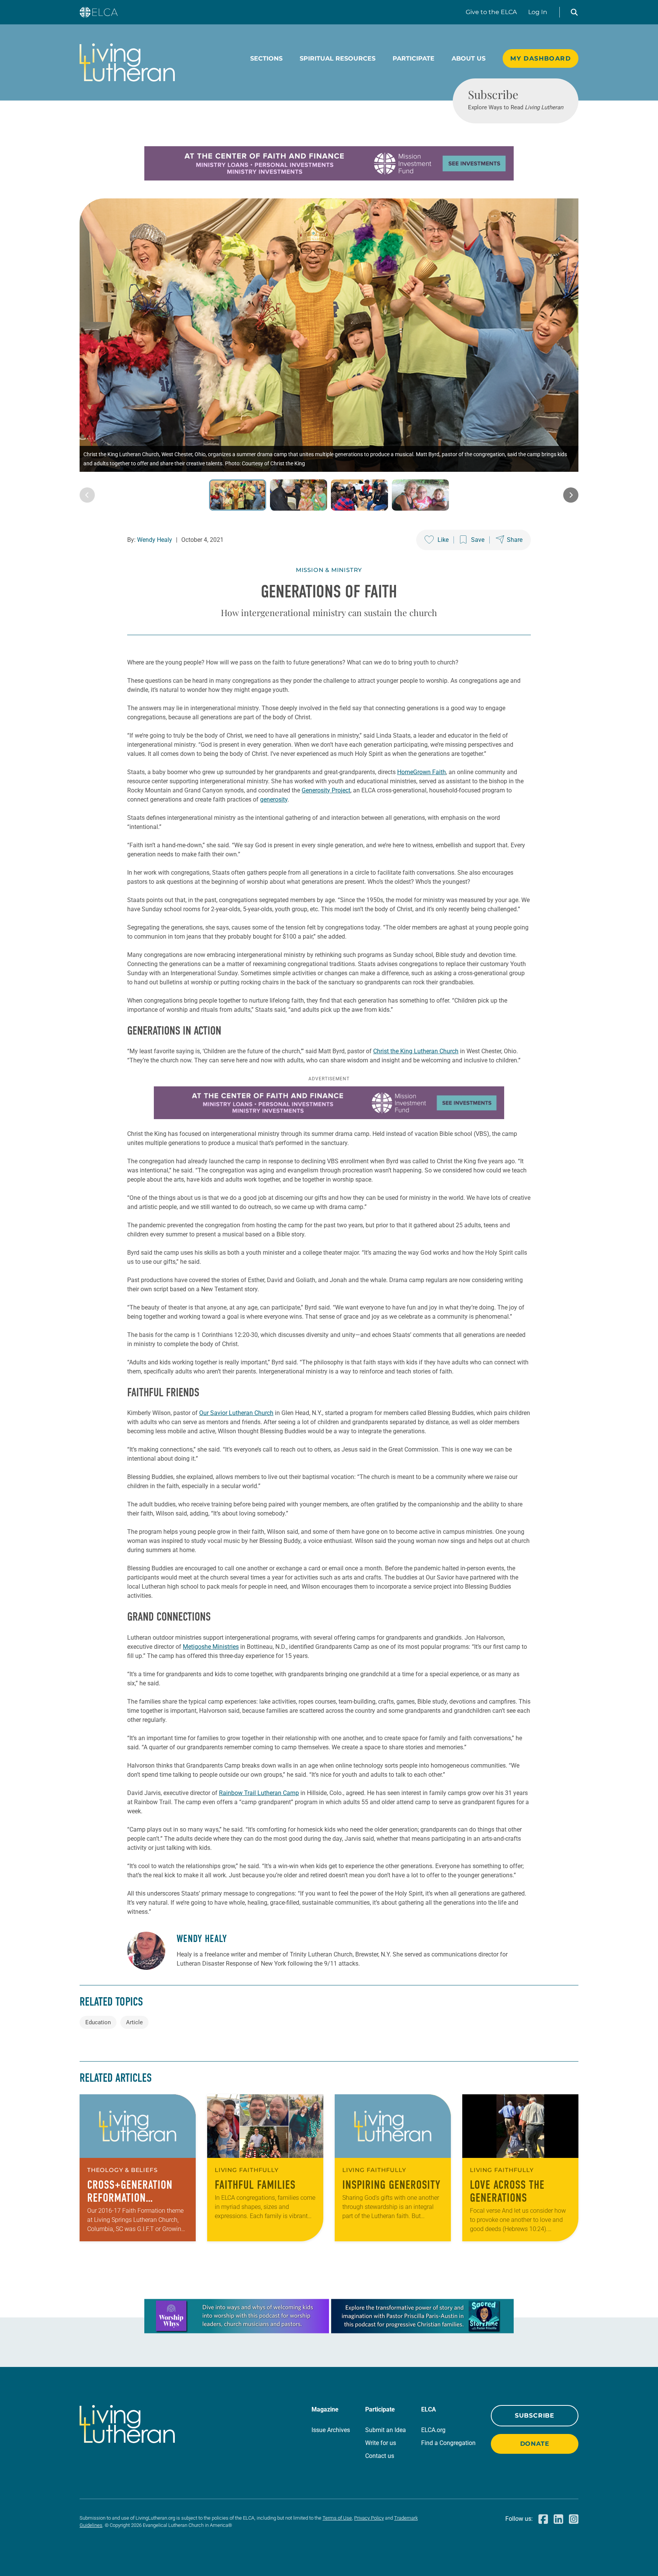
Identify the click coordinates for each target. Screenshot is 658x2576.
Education (98, 2022)
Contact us (380, 2456)
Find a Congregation (448, 2443)
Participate (414, 58)
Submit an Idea (386, 2430)
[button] (574, 12)
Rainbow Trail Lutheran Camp (259, 1793)
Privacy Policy (369, 2518)
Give (491, 12)
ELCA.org (433, 2430)
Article (134, 2022)
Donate (535, 2444)
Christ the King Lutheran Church (416, 1051)
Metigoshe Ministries (211, 1647)
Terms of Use (337, 2518)
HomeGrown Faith (422, 772)
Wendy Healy (155, 540)
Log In (538, 12)
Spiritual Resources (338, 58)
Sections (266, 58)
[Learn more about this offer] (329, 178)
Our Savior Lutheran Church (236, 1413)
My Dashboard (541, 58)
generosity (274, 799)
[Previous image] (87, 495)
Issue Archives (331, 2430)
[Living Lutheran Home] (127, 62)
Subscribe (535, 2415)
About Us (469, 58)
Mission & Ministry (329, 570)
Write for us (381, 2443)
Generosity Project (326, 790)
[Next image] (571, 495)
